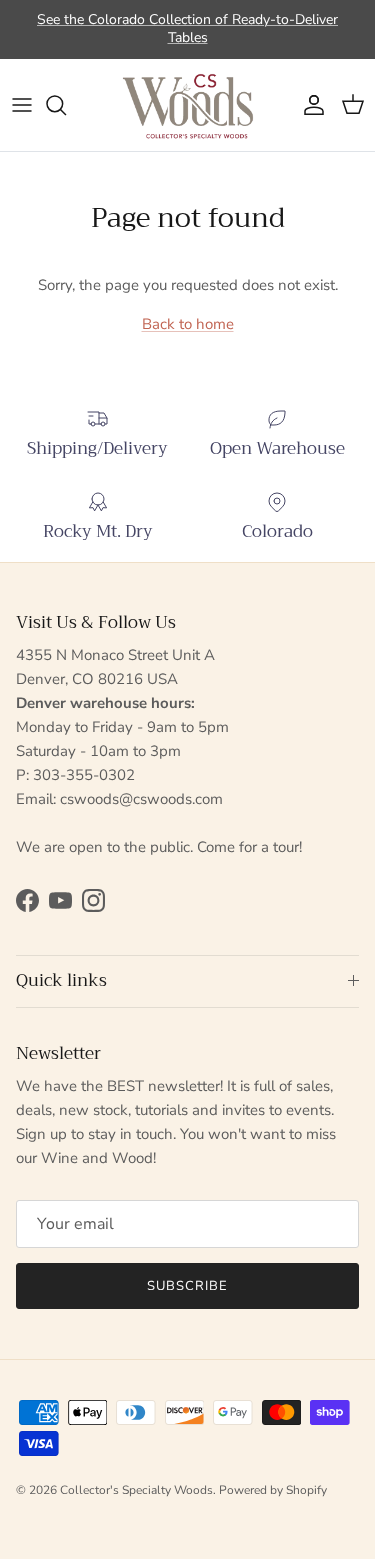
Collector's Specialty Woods (136, 1490)
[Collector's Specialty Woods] (188, 105)
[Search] (66, 105)
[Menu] (22, 105)
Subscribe (187, 1286)
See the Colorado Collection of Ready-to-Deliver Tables (187, 28)
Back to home (188, 324)
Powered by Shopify (273, 1490)
